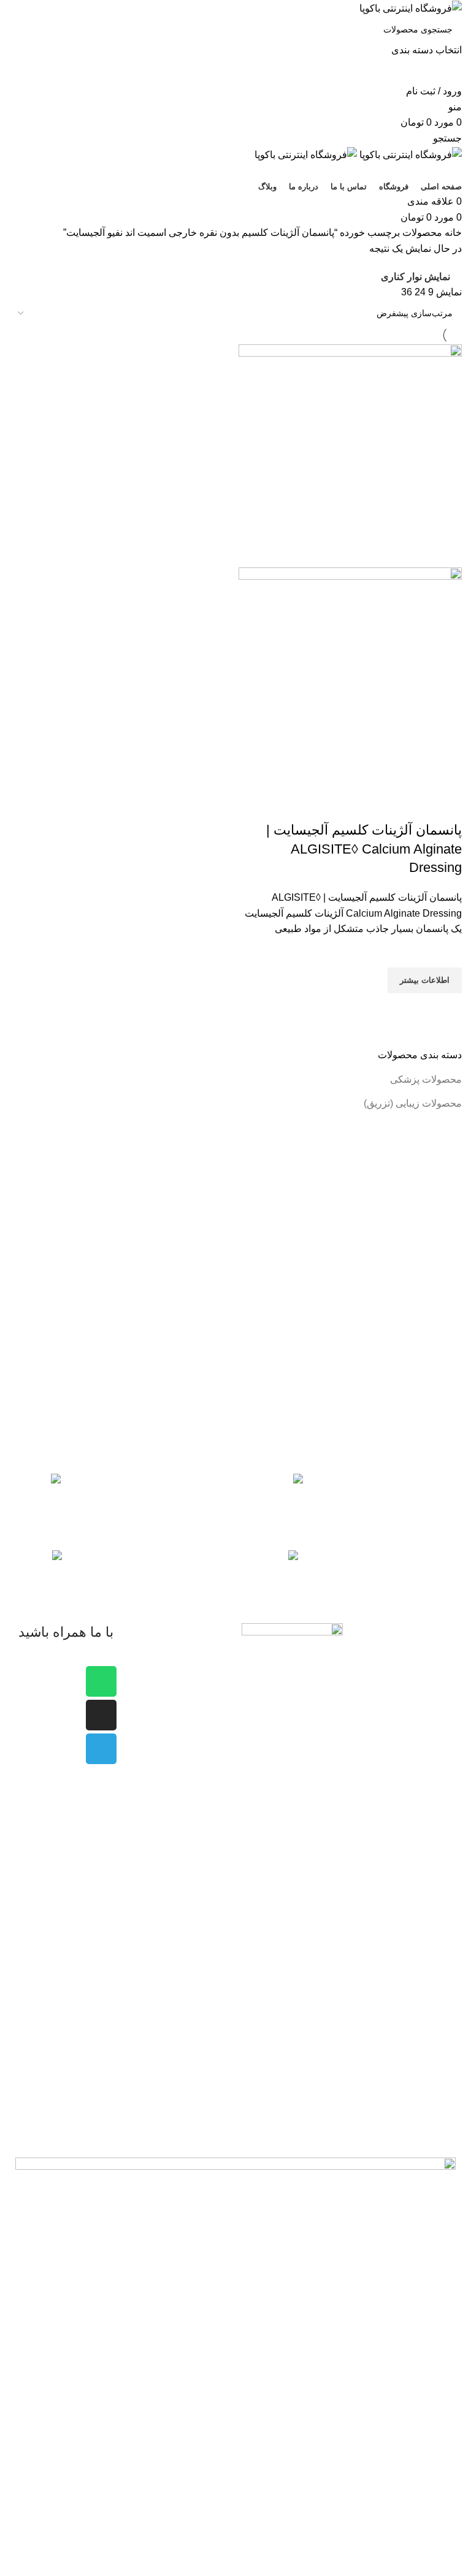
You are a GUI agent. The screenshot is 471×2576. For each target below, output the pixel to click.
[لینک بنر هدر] (235, 1288)
